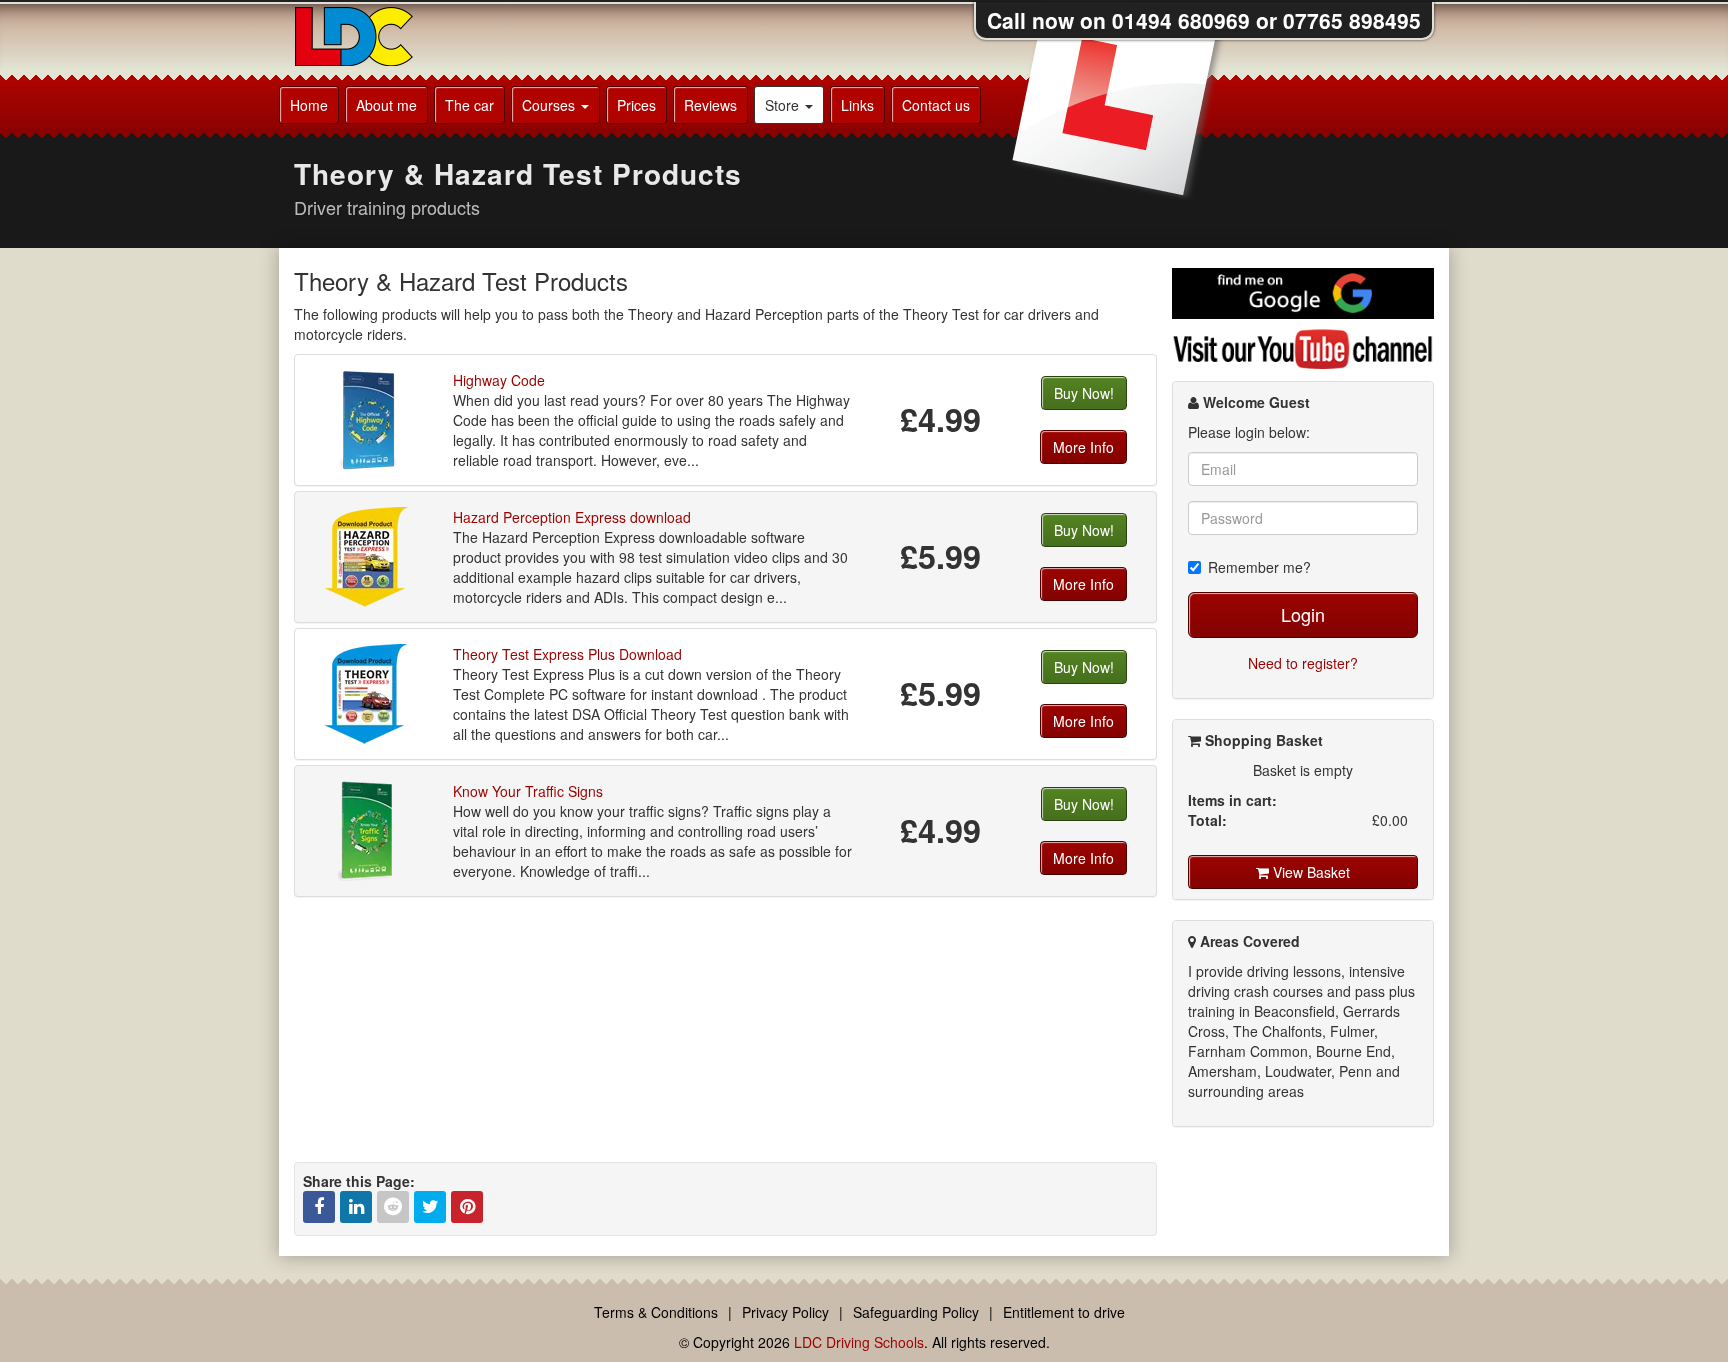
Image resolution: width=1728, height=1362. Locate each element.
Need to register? (1303, 663)
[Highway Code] (367, 418)
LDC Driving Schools (859, 1342)
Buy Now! (1084, 393)
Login (1303, 614)
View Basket (1309, 872)
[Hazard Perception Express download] (367, 555)
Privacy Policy (785, 1312)
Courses (550, 105)
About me (386, 105)
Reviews (710, 105)
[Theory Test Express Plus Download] (367, 692)
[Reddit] (393, 1207)
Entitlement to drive (1064, 1312)
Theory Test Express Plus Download (567, 654)
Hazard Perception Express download (572, 517)
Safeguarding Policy (916, 1312)
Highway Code (499, 380)
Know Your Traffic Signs (528, 791)
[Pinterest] (467, 1207)
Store (784, 105)
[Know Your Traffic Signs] (367, 829)
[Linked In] (356, 1207)
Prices (636, 105)
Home (309, 105)
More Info (1083, 447)
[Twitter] (430, 1207)
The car (469, 105)
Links (857, 105)
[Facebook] (319, 1207)
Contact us (936, 105)
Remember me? (1259, 567)
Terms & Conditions (656, 1312)
